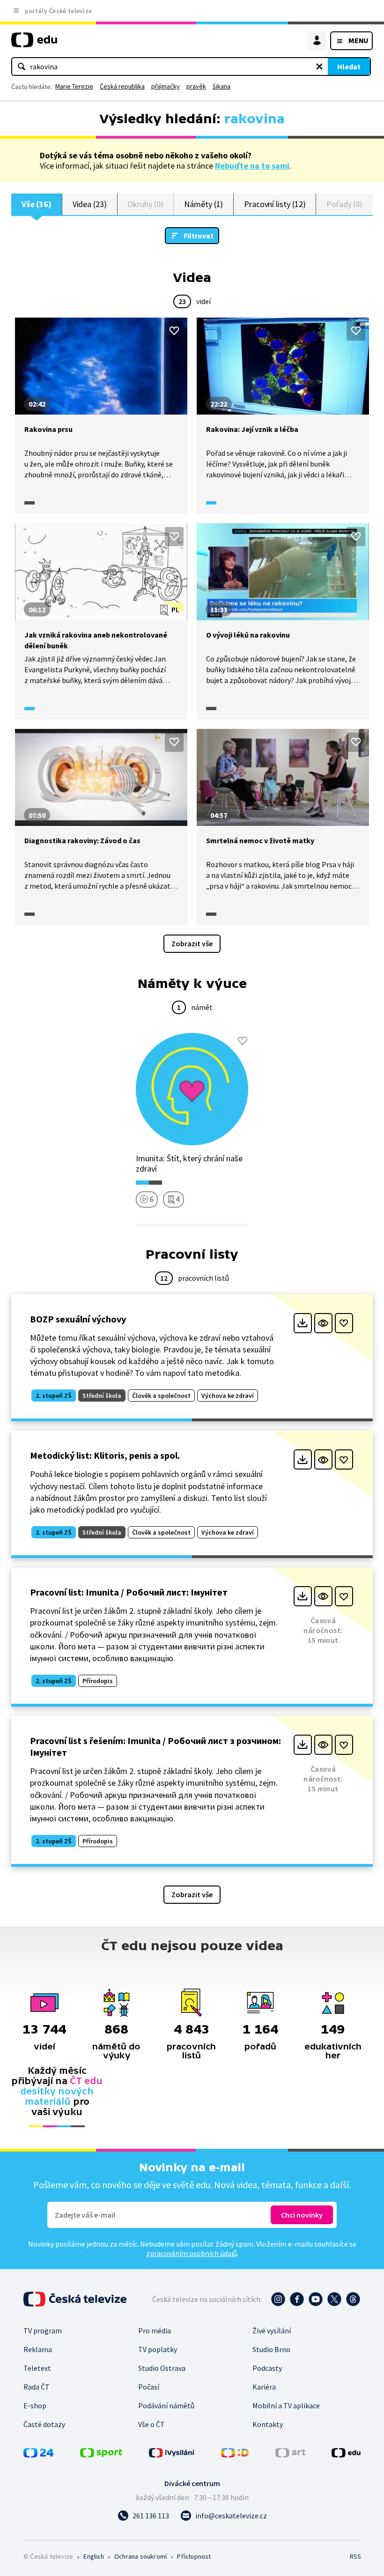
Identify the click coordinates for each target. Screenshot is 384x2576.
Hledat (349, 67)
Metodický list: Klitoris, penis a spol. (105, 1455)
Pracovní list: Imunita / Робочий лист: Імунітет (129, 1592)
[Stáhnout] (303, 1323)
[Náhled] (323, 1323)
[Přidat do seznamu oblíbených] (174, 331)
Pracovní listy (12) (275, 204)
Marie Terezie (74, 86)
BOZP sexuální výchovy (78, 1319)
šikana (222, 86)
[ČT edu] (34, 44)
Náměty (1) (203, 204)
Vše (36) (37, 204)
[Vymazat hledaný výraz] (319, 67)
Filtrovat (199, 236)
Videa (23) (90, 204)
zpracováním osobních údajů (192, 2253)
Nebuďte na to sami (252, 166)
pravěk (196, 86)
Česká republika (122, 86)
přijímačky (166, 86)
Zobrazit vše (192, 943)
